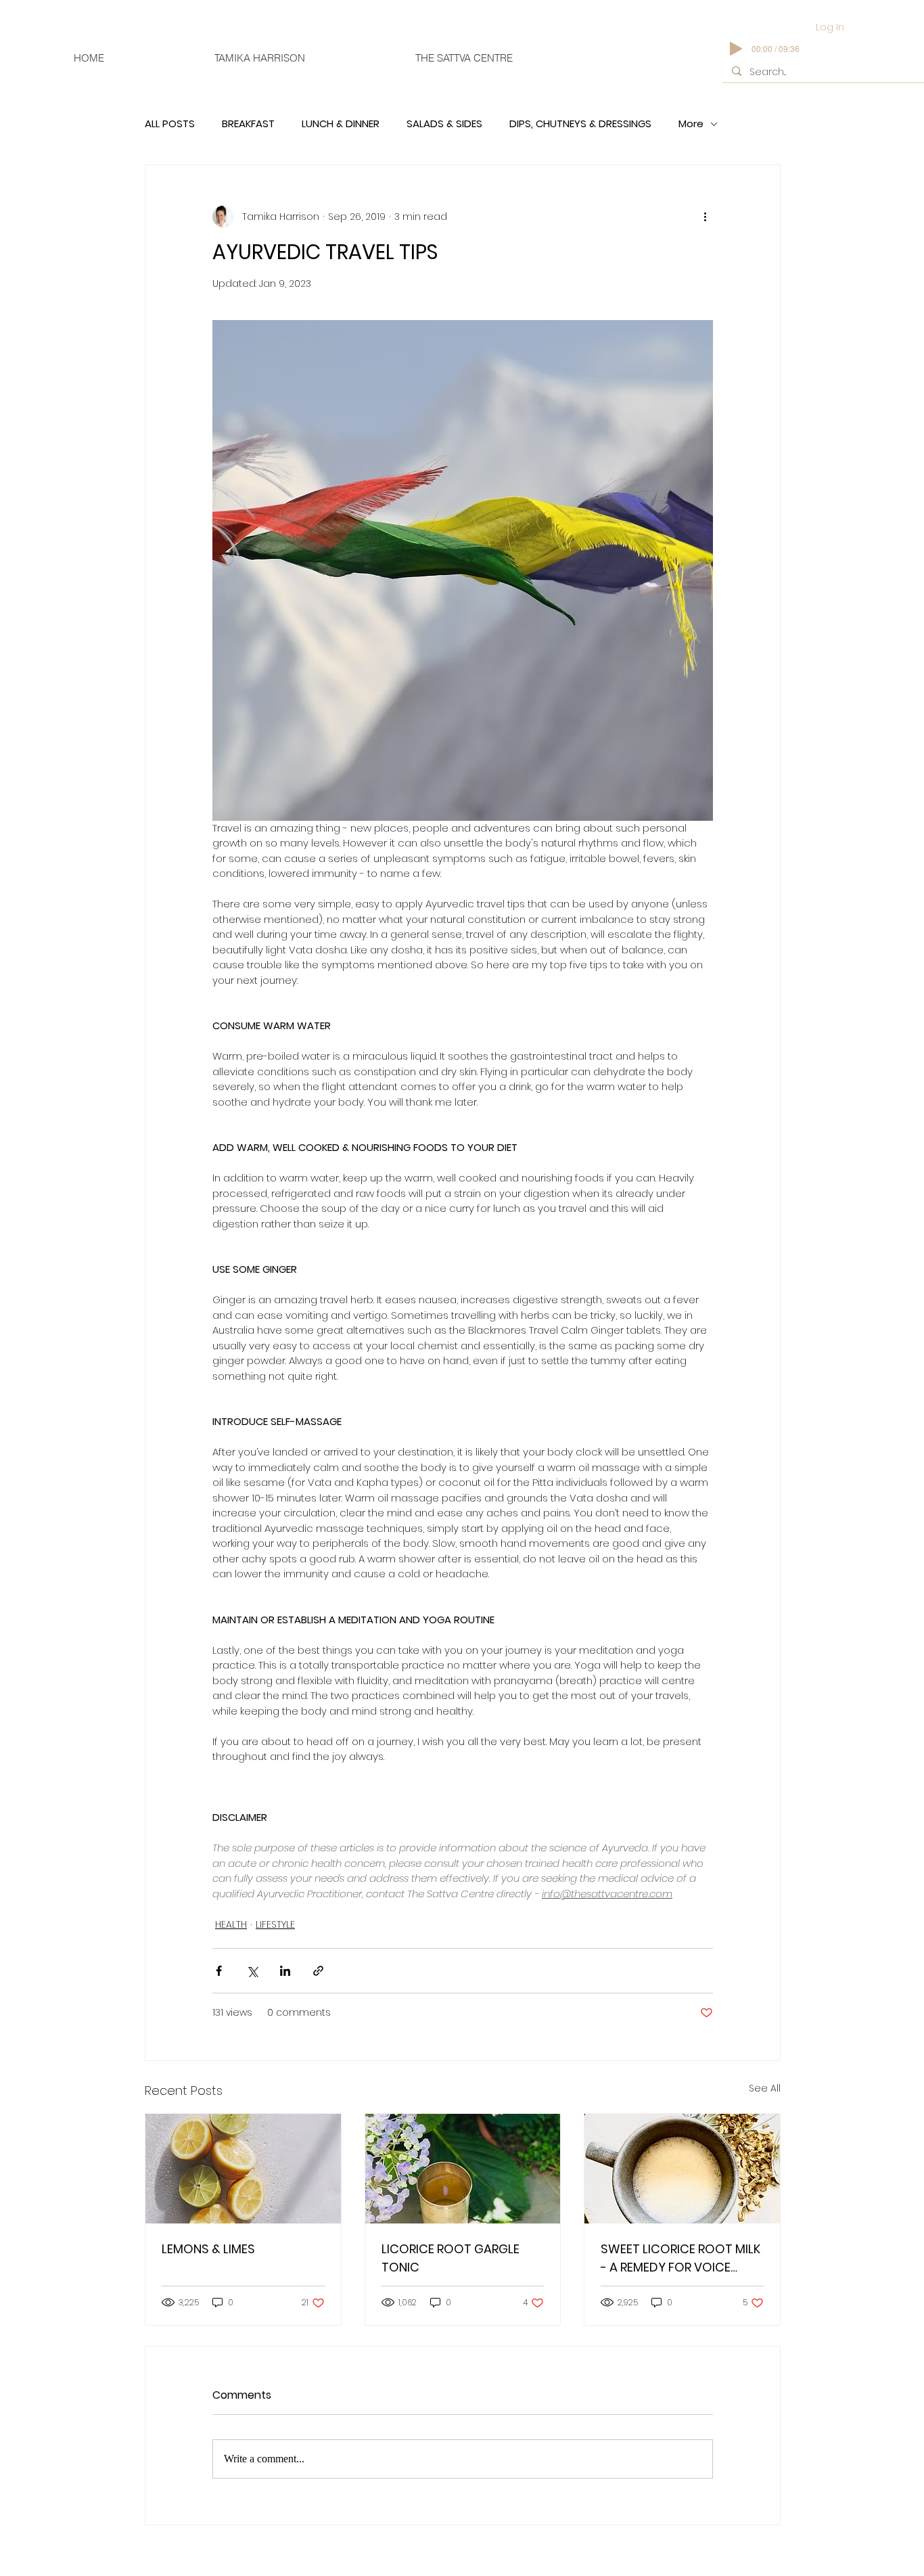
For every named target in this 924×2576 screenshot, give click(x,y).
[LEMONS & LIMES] (243, 2169)
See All (765, 2088)
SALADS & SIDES (444, 124)
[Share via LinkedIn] (285, 1971)
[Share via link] (318, 1971)
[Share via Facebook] (219, 1971)
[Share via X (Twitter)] (252, 1971)
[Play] (736, 49)
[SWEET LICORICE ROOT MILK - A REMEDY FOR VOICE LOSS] (682, 2169)
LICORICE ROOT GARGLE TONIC (451, 2258)
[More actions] (705, 217)
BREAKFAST (248, 124)
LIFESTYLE (275, 1924)
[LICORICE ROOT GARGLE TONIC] (463, 2169)
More (691, 124)
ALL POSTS (170, 124)
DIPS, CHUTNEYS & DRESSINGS (580, 124)
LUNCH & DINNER (341, 124)
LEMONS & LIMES (208, 2249)
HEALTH (231, 1924)
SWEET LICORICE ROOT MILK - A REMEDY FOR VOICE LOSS (680, 2258)
